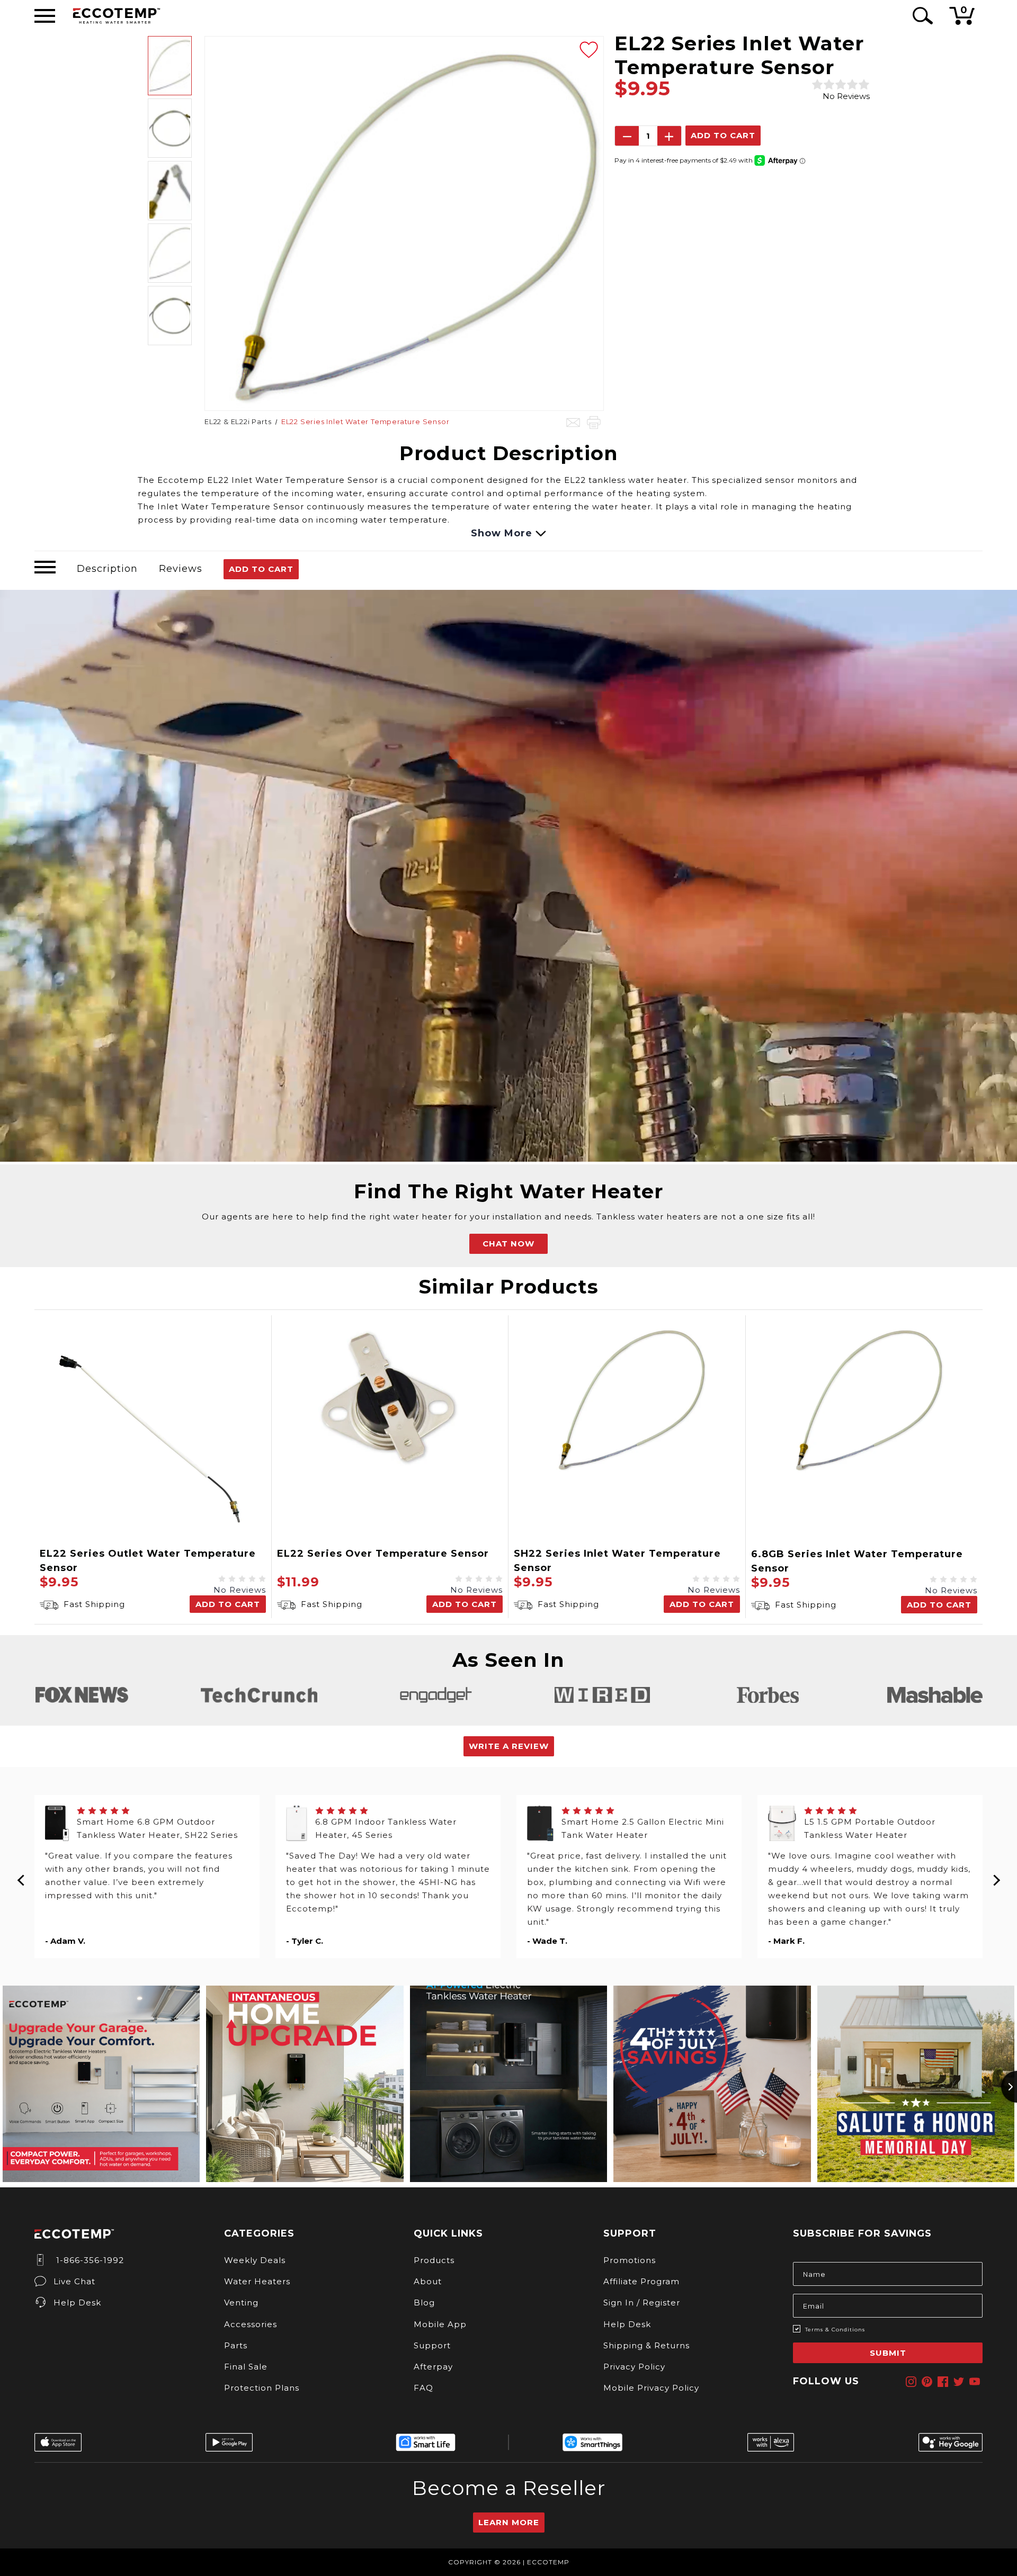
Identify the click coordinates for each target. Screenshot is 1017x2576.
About (428, 2281)
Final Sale (246, 2367)
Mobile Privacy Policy (651, 2388)
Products (434, 2260)
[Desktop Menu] (45, 16)
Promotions (630, 2260)
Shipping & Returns (646, 2345)
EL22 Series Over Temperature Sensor (383, 1554)
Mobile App (440, 2324)
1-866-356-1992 (89, 2260)
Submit (888, 2353)
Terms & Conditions (835, 2330)
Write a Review (509, 1746)
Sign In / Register (642, 2303)
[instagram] (911, 2382)
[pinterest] (927, 2382)
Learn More (509, 2522)
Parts (236, 2345)
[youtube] (975, 2382)
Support (432, 2345)
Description (107, 569)
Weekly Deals (255, 2260)
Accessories (251, 2324)
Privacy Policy (634, 2367)
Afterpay (433, 2367)
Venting (241, 2303)
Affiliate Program (641, 2281)
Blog (424, 2303)
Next (996, 1877)
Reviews (181, 569)
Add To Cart (261, 569)
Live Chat (74, 2281)
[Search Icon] (921, 16)
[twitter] (959, 2382)
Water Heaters (257, 2281)
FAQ (423, 2388)
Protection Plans (262, 2388)
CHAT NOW (508, 1244)
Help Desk (77, 2303)
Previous (21, 1877)
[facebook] (943, 2382)
